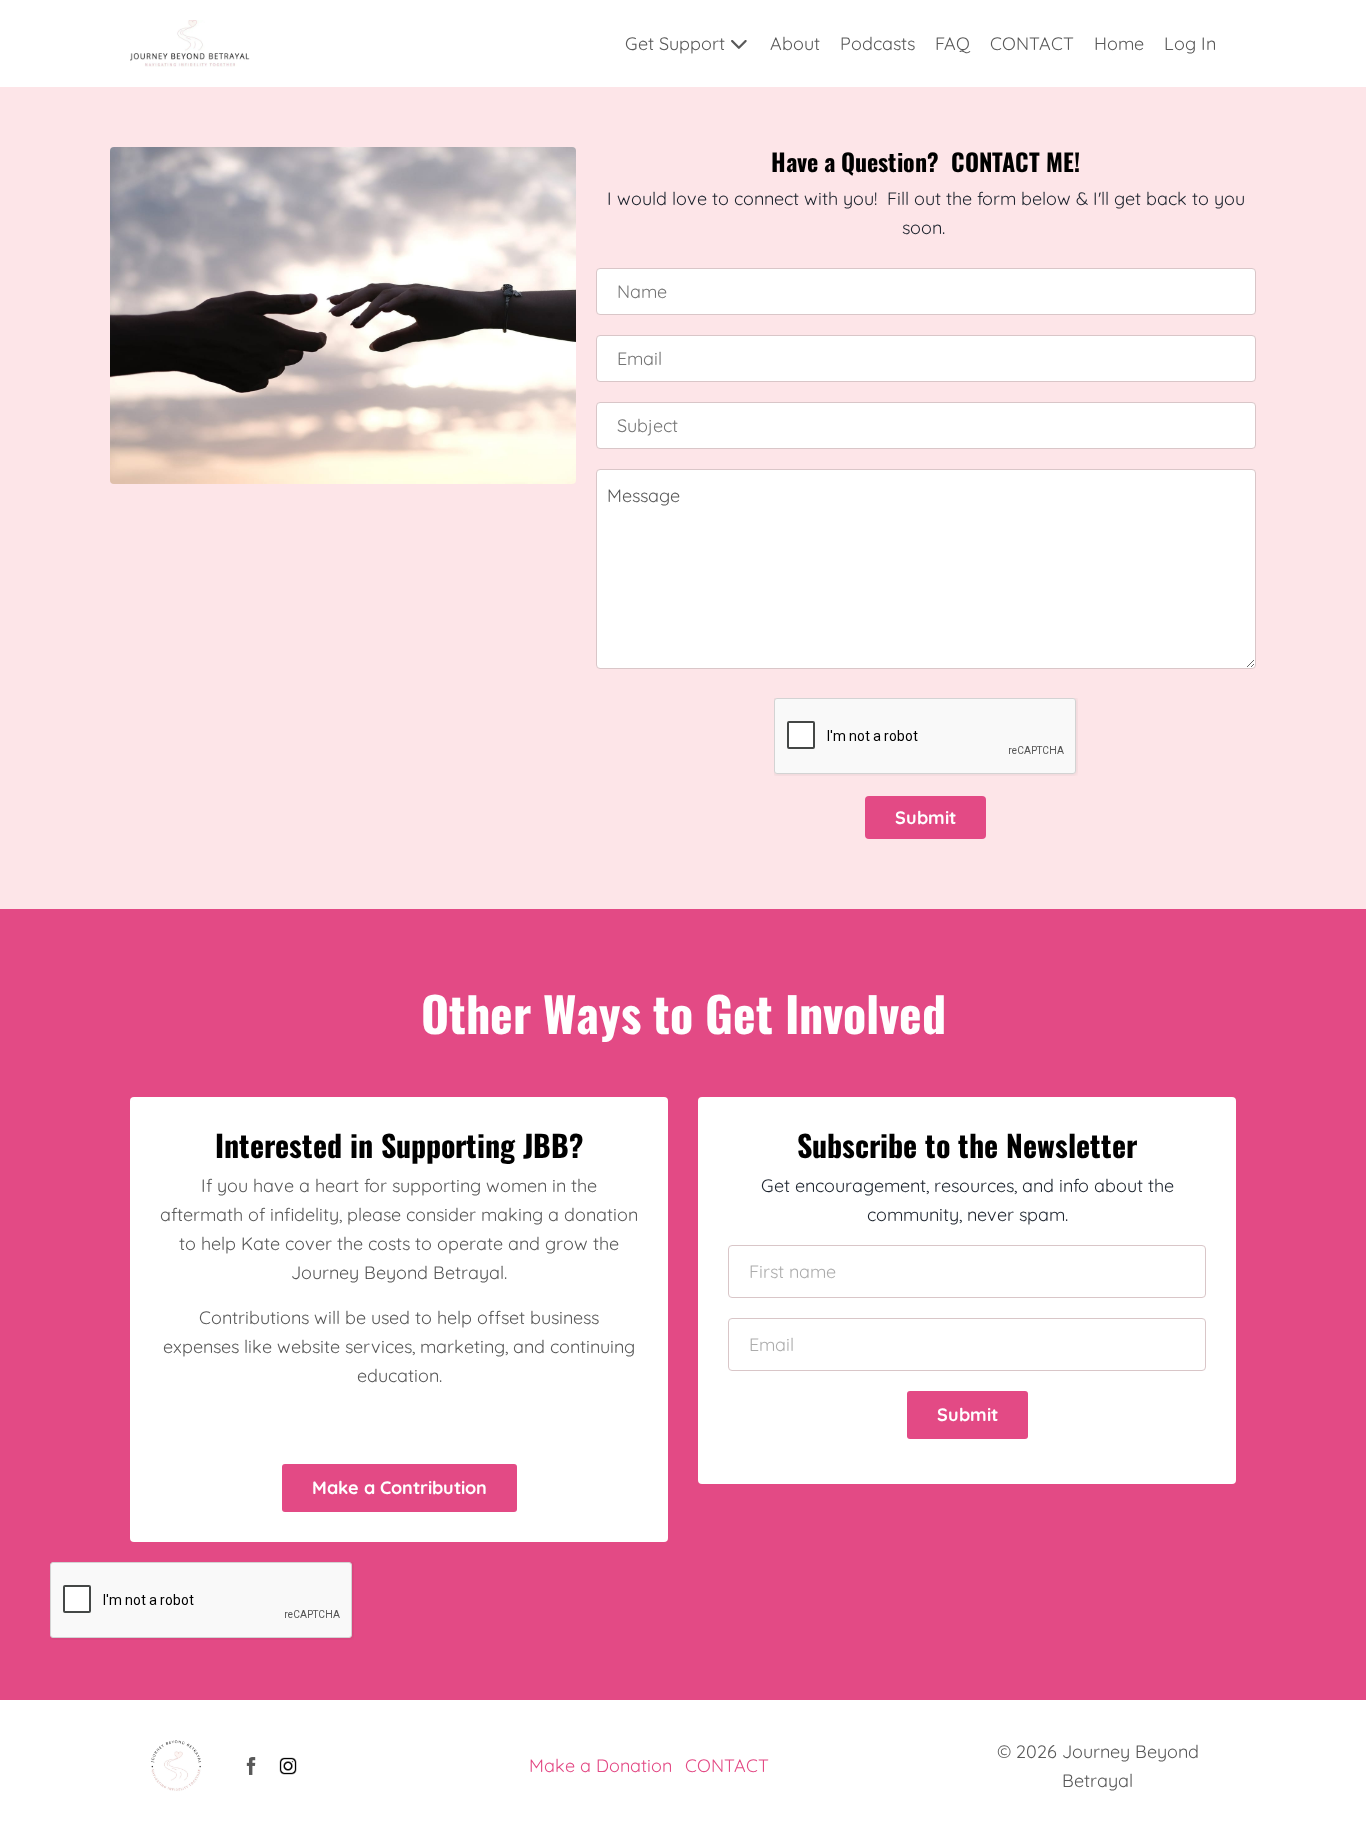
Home (1119, 43)
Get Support (675, 43)
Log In (1190, 43)
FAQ (952, 43)
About (795, 43)
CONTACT (1032, 43)
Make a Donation (600, 1765)
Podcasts (877, 43)
